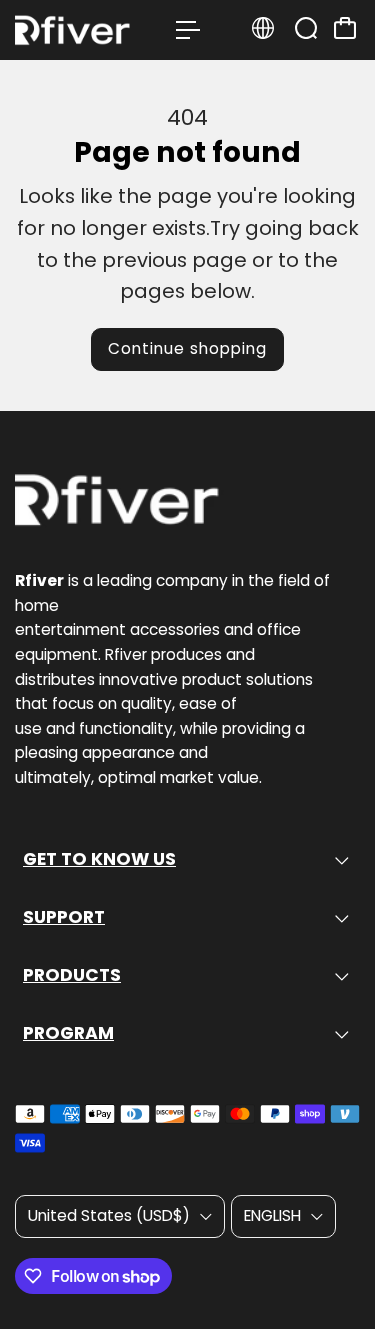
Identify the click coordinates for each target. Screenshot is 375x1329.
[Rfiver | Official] (85, 29)
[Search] (306, 28)
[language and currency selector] (263, 28)
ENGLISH (272, 1215)
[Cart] (345, 28)
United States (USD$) (109, 1215)
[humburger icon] (188, 30)
